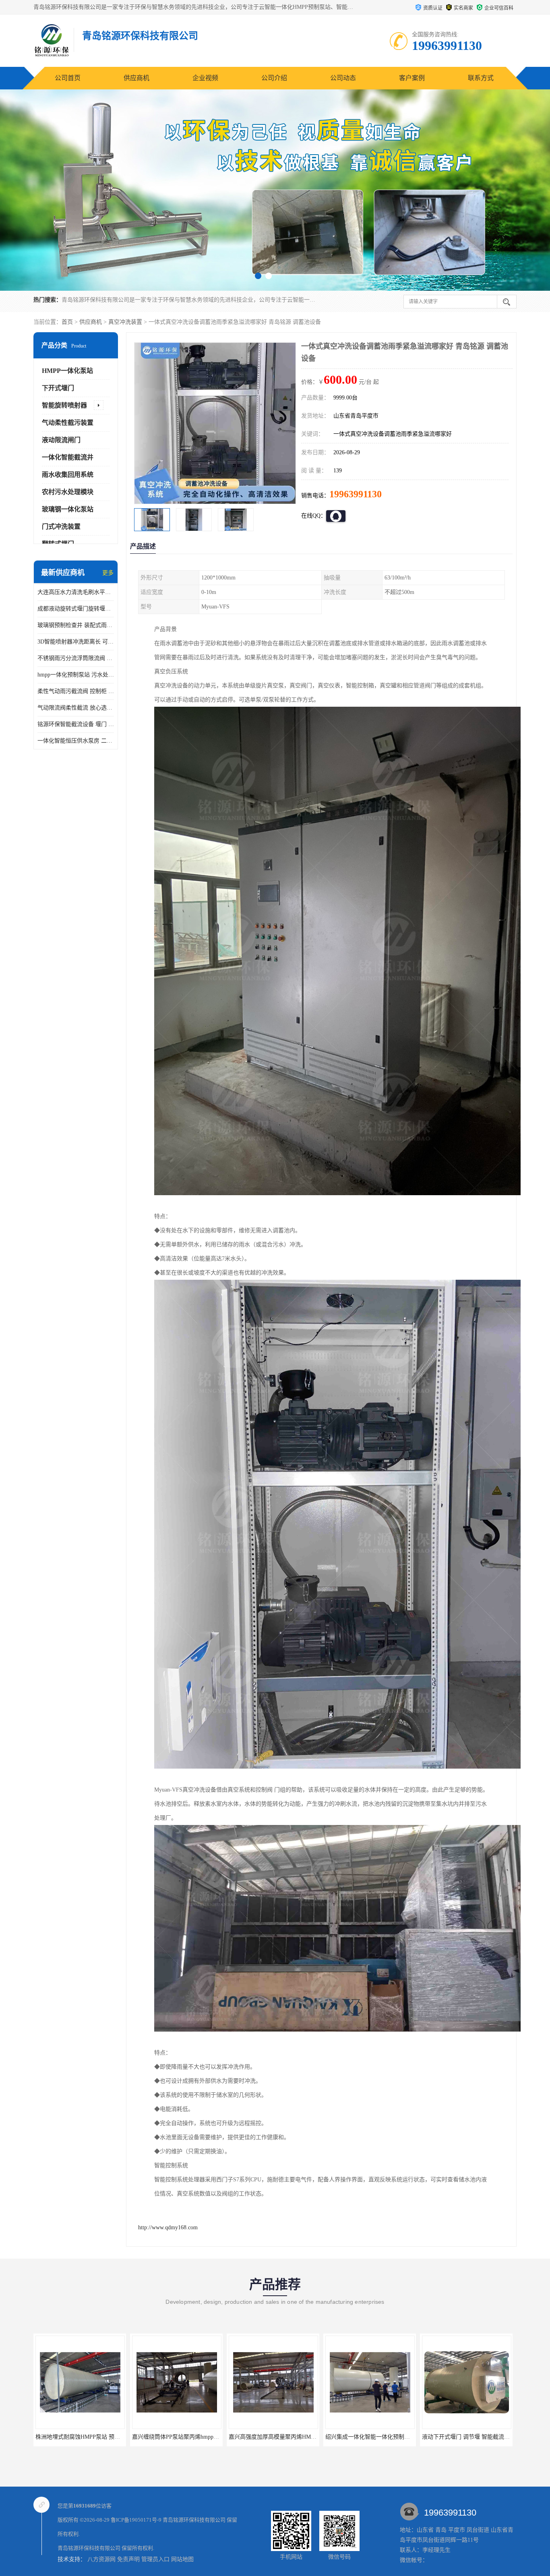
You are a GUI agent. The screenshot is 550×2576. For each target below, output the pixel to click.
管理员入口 (155, 2559)
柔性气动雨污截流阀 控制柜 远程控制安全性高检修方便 (76, 691)
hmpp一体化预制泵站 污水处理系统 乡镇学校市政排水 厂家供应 (76, 675)
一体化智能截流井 (68, 457)
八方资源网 (101, 2559)
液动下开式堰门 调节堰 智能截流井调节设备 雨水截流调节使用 (307, 2437)
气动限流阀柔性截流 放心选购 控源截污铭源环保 (76, 708)
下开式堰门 (58, 388)
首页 (67, 322)
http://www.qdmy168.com (168, 2227)
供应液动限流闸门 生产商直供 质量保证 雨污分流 (387, 2437)
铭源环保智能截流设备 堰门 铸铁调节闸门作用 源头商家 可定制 (76, 724)
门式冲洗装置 (61, 527)
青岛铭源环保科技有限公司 (194, 2520)
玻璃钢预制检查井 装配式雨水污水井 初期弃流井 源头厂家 (76, 625)
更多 (108, 573)
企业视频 (205, 78)
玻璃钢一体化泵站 (68, 509)
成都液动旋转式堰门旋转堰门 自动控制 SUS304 (76, 609)
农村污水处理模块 (68, 492)
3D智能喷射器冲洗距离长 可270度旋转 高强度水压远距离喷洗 (76, 642)
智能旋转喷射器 (64, 405)
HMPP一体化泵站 (67, 371)
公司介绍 (274, 78)
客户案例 (412, 78)
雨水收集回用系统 (68, 475)
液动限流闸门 (61, 440)
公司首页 (68, 78)
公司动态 (343, 78)
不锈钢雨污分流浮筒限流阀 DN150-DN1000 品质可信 (76, 658)
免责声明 (128, 2559)
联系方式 (481, 78)
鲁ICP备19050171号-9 (136, 2520)
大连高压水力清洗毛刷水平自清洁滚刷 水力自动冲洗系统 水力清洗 (76, 592)
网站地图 (182, 2559)
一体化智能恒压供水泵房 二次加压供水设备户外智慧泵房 (76, 741)
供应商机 (136, 78)
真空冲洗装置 (125, 322)
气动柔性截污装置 (68, 423)
